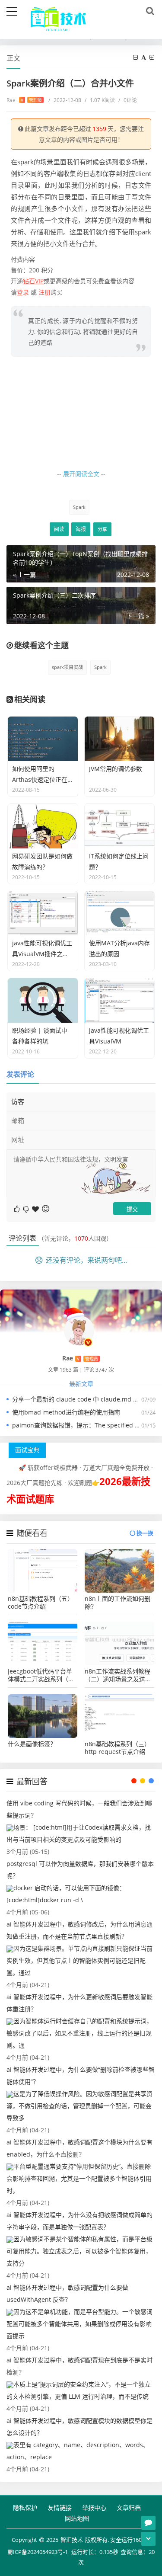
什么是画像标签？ (32, 1744)
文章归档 (129, 2507)
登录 (23, 292)
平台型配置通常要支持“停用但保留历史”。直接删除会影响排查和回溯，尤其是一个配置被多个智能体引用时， (79, 2178)
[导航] (12, 10)
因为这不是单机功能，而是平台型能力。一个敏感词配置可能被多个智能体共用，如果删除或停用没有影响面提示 (79, 2324)
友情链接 (60, 2507)
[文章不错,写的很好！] (17, 1208)
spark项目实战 (67, 667)
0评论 (128, 100)
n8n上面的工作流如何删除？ (118, 1603)
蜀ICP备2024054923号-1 (38, 2552)
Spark (79, 507)
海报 (81, 529)
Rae (24, 100)
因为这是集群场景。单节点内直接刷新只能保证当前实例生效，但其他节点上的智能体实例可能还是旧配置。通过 (79, 1960)
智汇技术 (72, 2540)
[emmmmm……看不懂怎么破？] (27, 1208)
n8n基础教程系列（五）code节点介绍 (41, 1603)
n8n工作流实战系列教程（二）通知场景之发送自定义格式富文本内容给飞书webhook (118, 1675)
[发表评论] (148, 2523)
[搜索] (149, 11)
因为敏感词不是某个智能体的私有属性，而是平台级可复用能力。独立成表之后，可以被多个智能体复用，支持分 (79, 2251)
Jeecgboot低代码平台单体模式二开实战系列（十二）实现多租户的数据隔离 (41, 1675)
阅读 (59, 529)
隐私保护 (25, 2507)
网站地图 (77, 2518)
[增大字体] (152, 57)
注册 (44, 292)
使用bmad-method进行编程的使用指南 (66, 1412)
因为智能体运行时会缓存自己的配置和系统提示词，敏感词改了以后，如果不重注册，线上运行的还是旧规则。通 (79, 2033)
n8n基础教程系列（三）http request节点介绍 (118, 1748)
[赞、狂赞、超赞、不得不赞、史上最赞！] (36, 1208)
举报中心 (94, 2507)
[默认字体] (144, 57)
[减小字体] (136, 57)
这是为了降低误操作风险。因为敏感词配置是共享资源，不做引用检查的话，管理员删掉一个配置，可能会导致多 (79, 2106)
